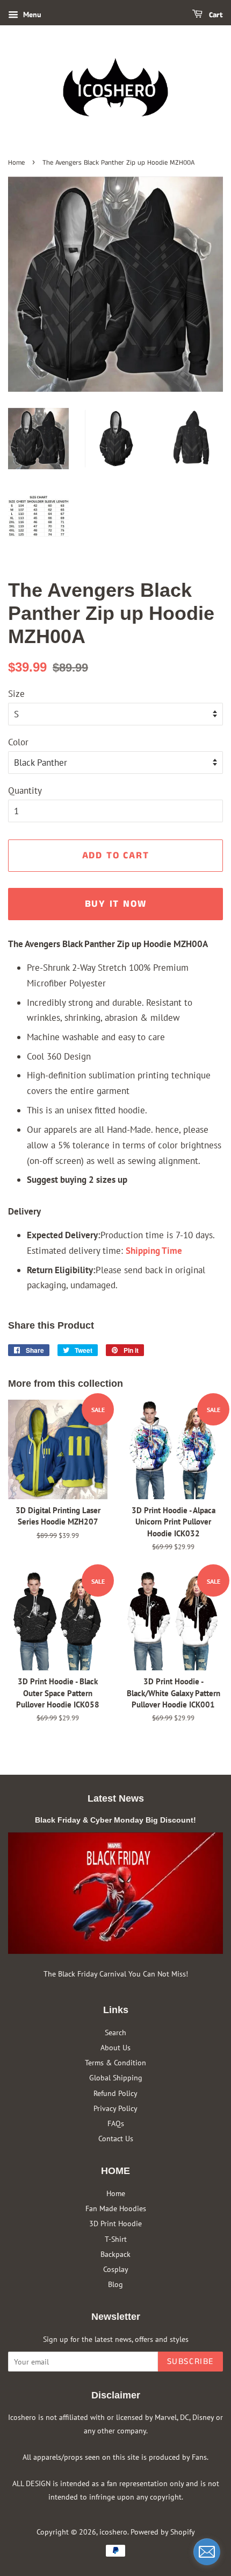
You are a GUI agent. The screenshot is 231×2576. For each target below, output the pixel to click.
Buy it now (116, 904)
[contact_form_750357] (207, 2552)
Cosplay (116, 2269)
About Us (115, 2047)
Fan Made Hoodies (116, 2208)
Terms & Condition (115, 2062)
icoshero (113, 2532)
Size (16, 694)
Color (18, 742)
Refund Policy (115, 2093)
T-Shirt (116, 2239)
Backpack (115, 2254)
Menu (31, 15)
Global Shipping (116, 2077)
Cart (215, 15)
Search (115, 2032)
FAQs (116, 2123)
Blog (115, 2284)
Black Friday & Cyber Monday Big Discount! (115, 1820)
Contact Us (116, 2138)
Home (16, 163)
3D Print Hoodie (115, 2223)
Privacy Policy (115, 2108)
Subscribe (190, 2362)
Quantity (25, 791)
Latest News (116, 1798)
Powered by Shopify (163, 2532)
